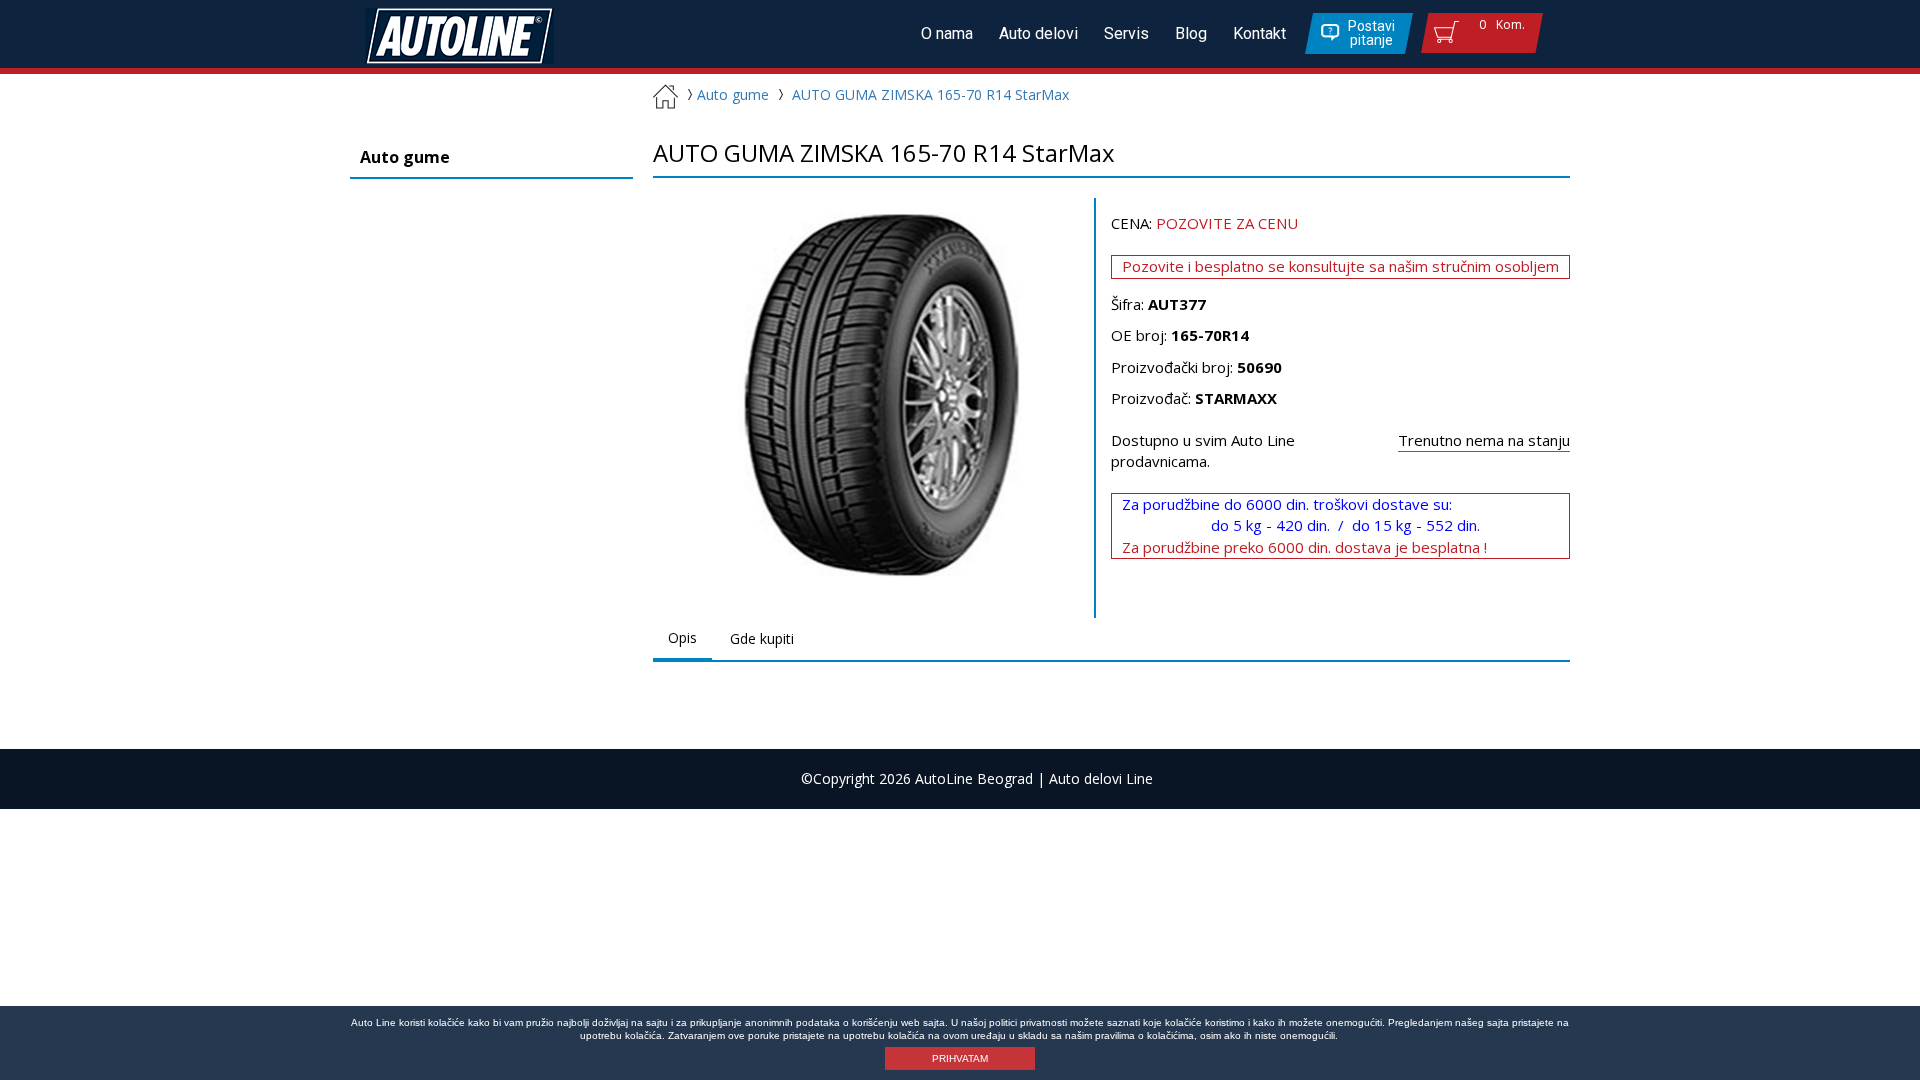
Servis (1126, 33)
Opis (682, 637)
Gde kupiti (762, 638)
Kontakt (1259, 33)
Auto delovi (1038, 33)
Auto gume (733, 94)
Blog (1191, 33)
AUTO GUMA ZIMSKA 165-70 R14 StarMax (930, 94)
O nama (947, 33)
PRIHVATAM (960, 1058)
